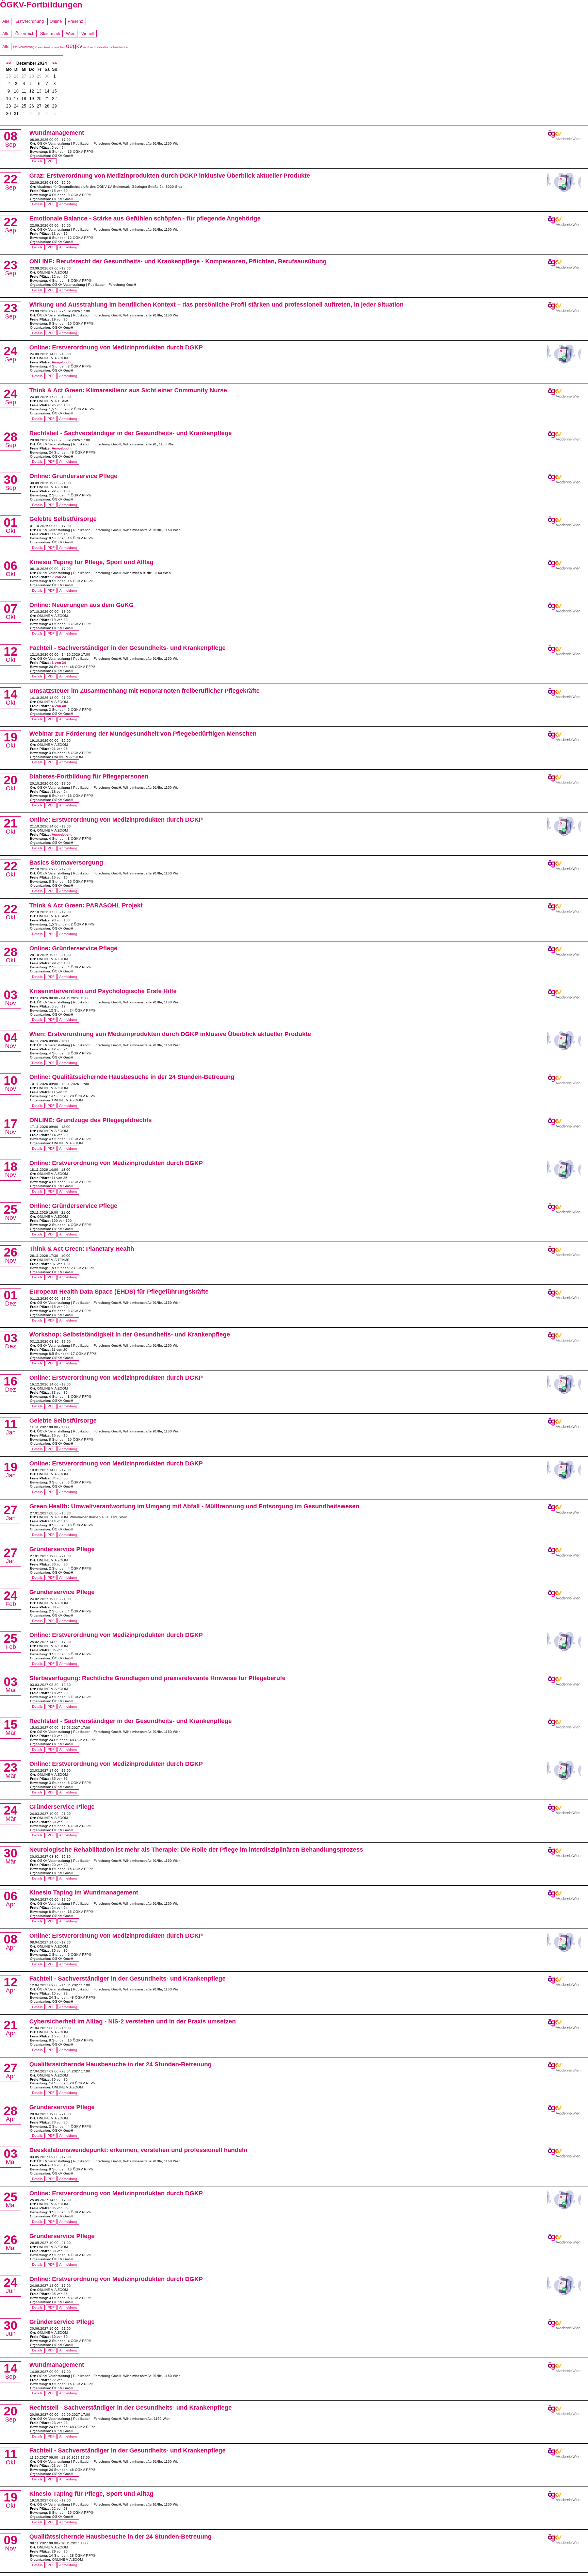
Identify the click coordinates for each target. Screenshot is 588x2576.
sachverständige (99, 47)
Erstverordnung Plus (44, 47)
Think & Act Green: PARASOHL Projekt (86, 905)
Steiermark (50, 34)
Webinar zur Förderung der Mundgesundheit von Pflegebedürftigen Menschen (143, 734)
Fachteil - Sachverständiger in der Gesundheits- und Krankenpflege (127, 648)
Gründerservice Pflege (62, 1549)
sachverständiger (119, 47)
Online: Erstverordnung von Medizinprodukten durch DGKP (116, 347)
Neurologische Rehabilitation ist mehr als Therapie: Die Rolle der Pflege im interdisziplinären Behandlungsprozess (196, 1850)
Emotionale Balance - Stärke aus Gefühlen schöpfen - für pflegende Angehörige (145, 218)
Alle (6, 21)
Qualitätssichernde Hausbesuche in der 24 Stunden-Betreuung (120, 2064)
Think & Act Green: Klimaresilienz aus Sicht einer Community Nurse (128, 390)
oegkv (74, 46)
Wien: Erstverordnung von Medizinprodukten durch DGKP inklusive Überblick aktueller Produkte (170, 1034)
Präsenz (75, 21)
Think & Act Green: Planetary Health (82, 1249)
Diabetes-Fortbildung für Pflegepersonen (89, 776)
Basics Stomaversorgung (66, 863)
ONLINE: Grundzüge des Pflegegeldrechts (91, 1120)
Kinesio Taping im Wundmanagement (84, 1892)
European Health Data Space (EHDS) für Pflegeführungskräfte (119, 1292)
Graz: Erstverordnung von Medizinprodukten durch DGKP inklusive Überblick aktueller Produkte (170, 176)
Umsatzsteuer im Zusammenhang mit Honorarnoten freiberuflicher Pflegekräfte (144, 691)
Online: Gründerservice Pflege (73, 476)
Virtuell (88, 34)
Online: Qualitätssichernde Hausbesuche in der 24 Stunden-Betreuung (132, 1077)
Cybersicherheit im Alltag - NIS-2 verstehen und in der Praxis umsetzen (133, 2021)
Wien (71, 34)
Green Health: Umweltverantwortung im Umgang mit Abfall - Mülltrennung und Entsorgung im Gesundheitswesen (194, 1506)
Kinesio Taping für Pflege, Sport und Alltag (91, 562)
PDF (51, 161)
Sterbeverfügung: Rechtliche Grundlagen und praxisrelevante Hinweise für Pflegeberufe (157, 1678)
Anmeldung (68, 204)
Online (56, 21)
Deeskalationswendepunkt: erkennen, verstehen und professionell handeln (138, 2150)
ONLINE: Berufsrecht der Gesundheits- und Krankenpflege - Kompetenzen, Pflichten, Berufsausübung (178, 261)
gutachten (60, 47)
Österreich (25, 34)
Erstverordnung (30, 21)
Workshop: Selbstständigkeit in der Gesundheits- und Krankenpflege (130, 1334)
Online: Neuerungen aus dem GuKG (81, 605)
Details (37, 161)
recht (86, 47)
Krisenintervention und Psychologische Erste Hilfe (103, 991)
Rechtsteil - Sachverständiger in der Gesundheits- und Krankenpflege (130, 433)
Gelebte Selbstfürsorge (63, 519)
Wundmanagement (57, 133)
